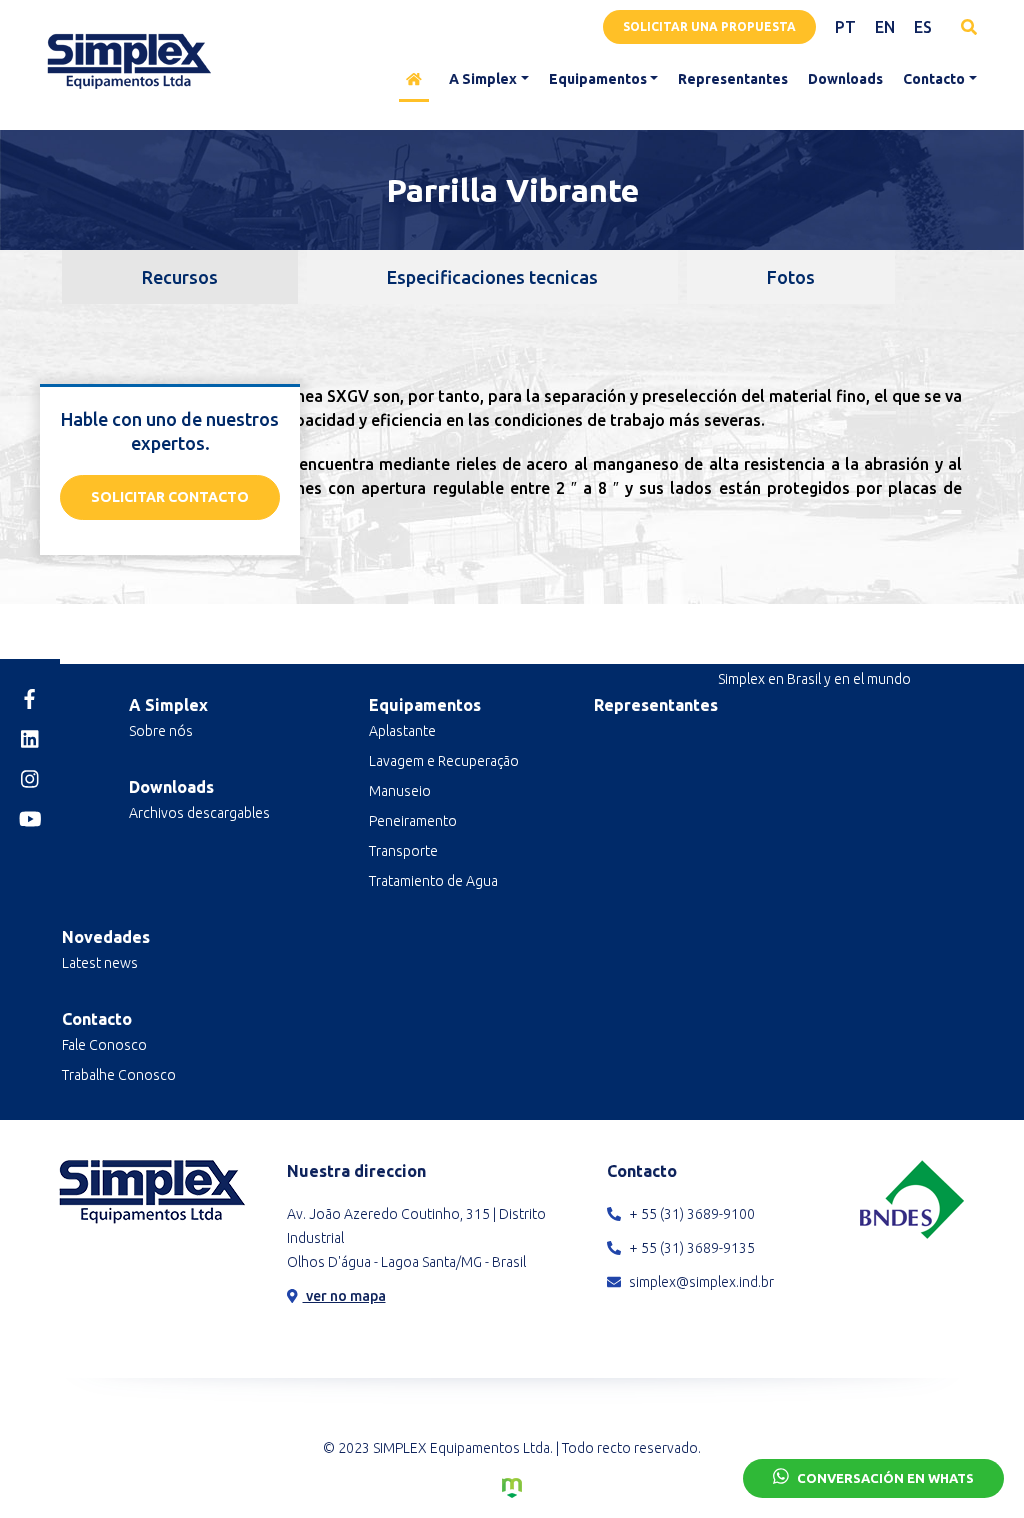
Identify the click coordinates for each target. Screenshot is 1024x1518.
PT (845, 27)
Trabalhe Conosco (119, 1075)
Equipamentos (598, 79)
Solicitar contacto (170, 497)
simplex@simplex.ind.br (700, 1282)
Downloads (845, 79)
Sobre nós (161, 731)
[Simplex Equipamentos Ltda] (129, 61)
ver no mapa (344, 1296)
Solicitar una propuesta (709, 26)
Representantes (733, 79)
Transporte (403, 851)
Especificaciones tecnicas (492, 277)
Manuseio (400, 791)
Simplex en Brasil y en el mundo (814, 679)
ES (923, 27)
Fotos (791, 277)
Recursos (180, 277)
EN (885, 27)
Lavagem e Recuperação (444, 761)
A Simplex (483, 79)
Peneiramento (413, 821)
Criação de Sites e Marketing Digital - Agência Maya (512, 1488)
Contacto (934, 79)
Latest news (100, 963)
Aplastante (402, 731)
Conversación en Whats (884, 1478)
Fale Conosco (104, 1045)
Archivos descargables (199, 813)
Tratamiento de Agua (433, 881)
